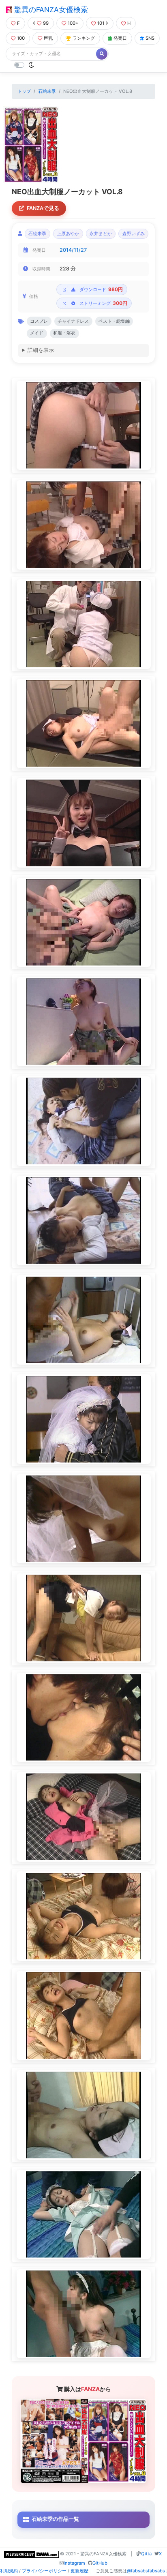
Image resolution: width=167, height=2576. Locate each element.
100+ (73, 23)
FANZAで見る (43, 208)
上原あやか (68, 234)
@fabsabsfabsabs (146, 2571)
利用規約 (9, 2571)
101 (101, 23)
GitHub (100, 2563)
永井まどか (101, 234)
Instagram (74, 2563)
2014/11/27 (73, 250)
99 (46, 23)
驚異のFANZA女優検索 (50, 10)
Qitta (146, 2554)
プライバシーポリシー (44, 2571)
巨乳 (48, 38)
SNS (150, 38)
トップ (24, 91)
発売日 (120, 38)
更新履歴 (79, 2571)
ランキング (84, 38)
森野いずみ (134, 234)
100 (21, 38)
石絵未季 (47, 91)
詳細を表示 (41, 350)
